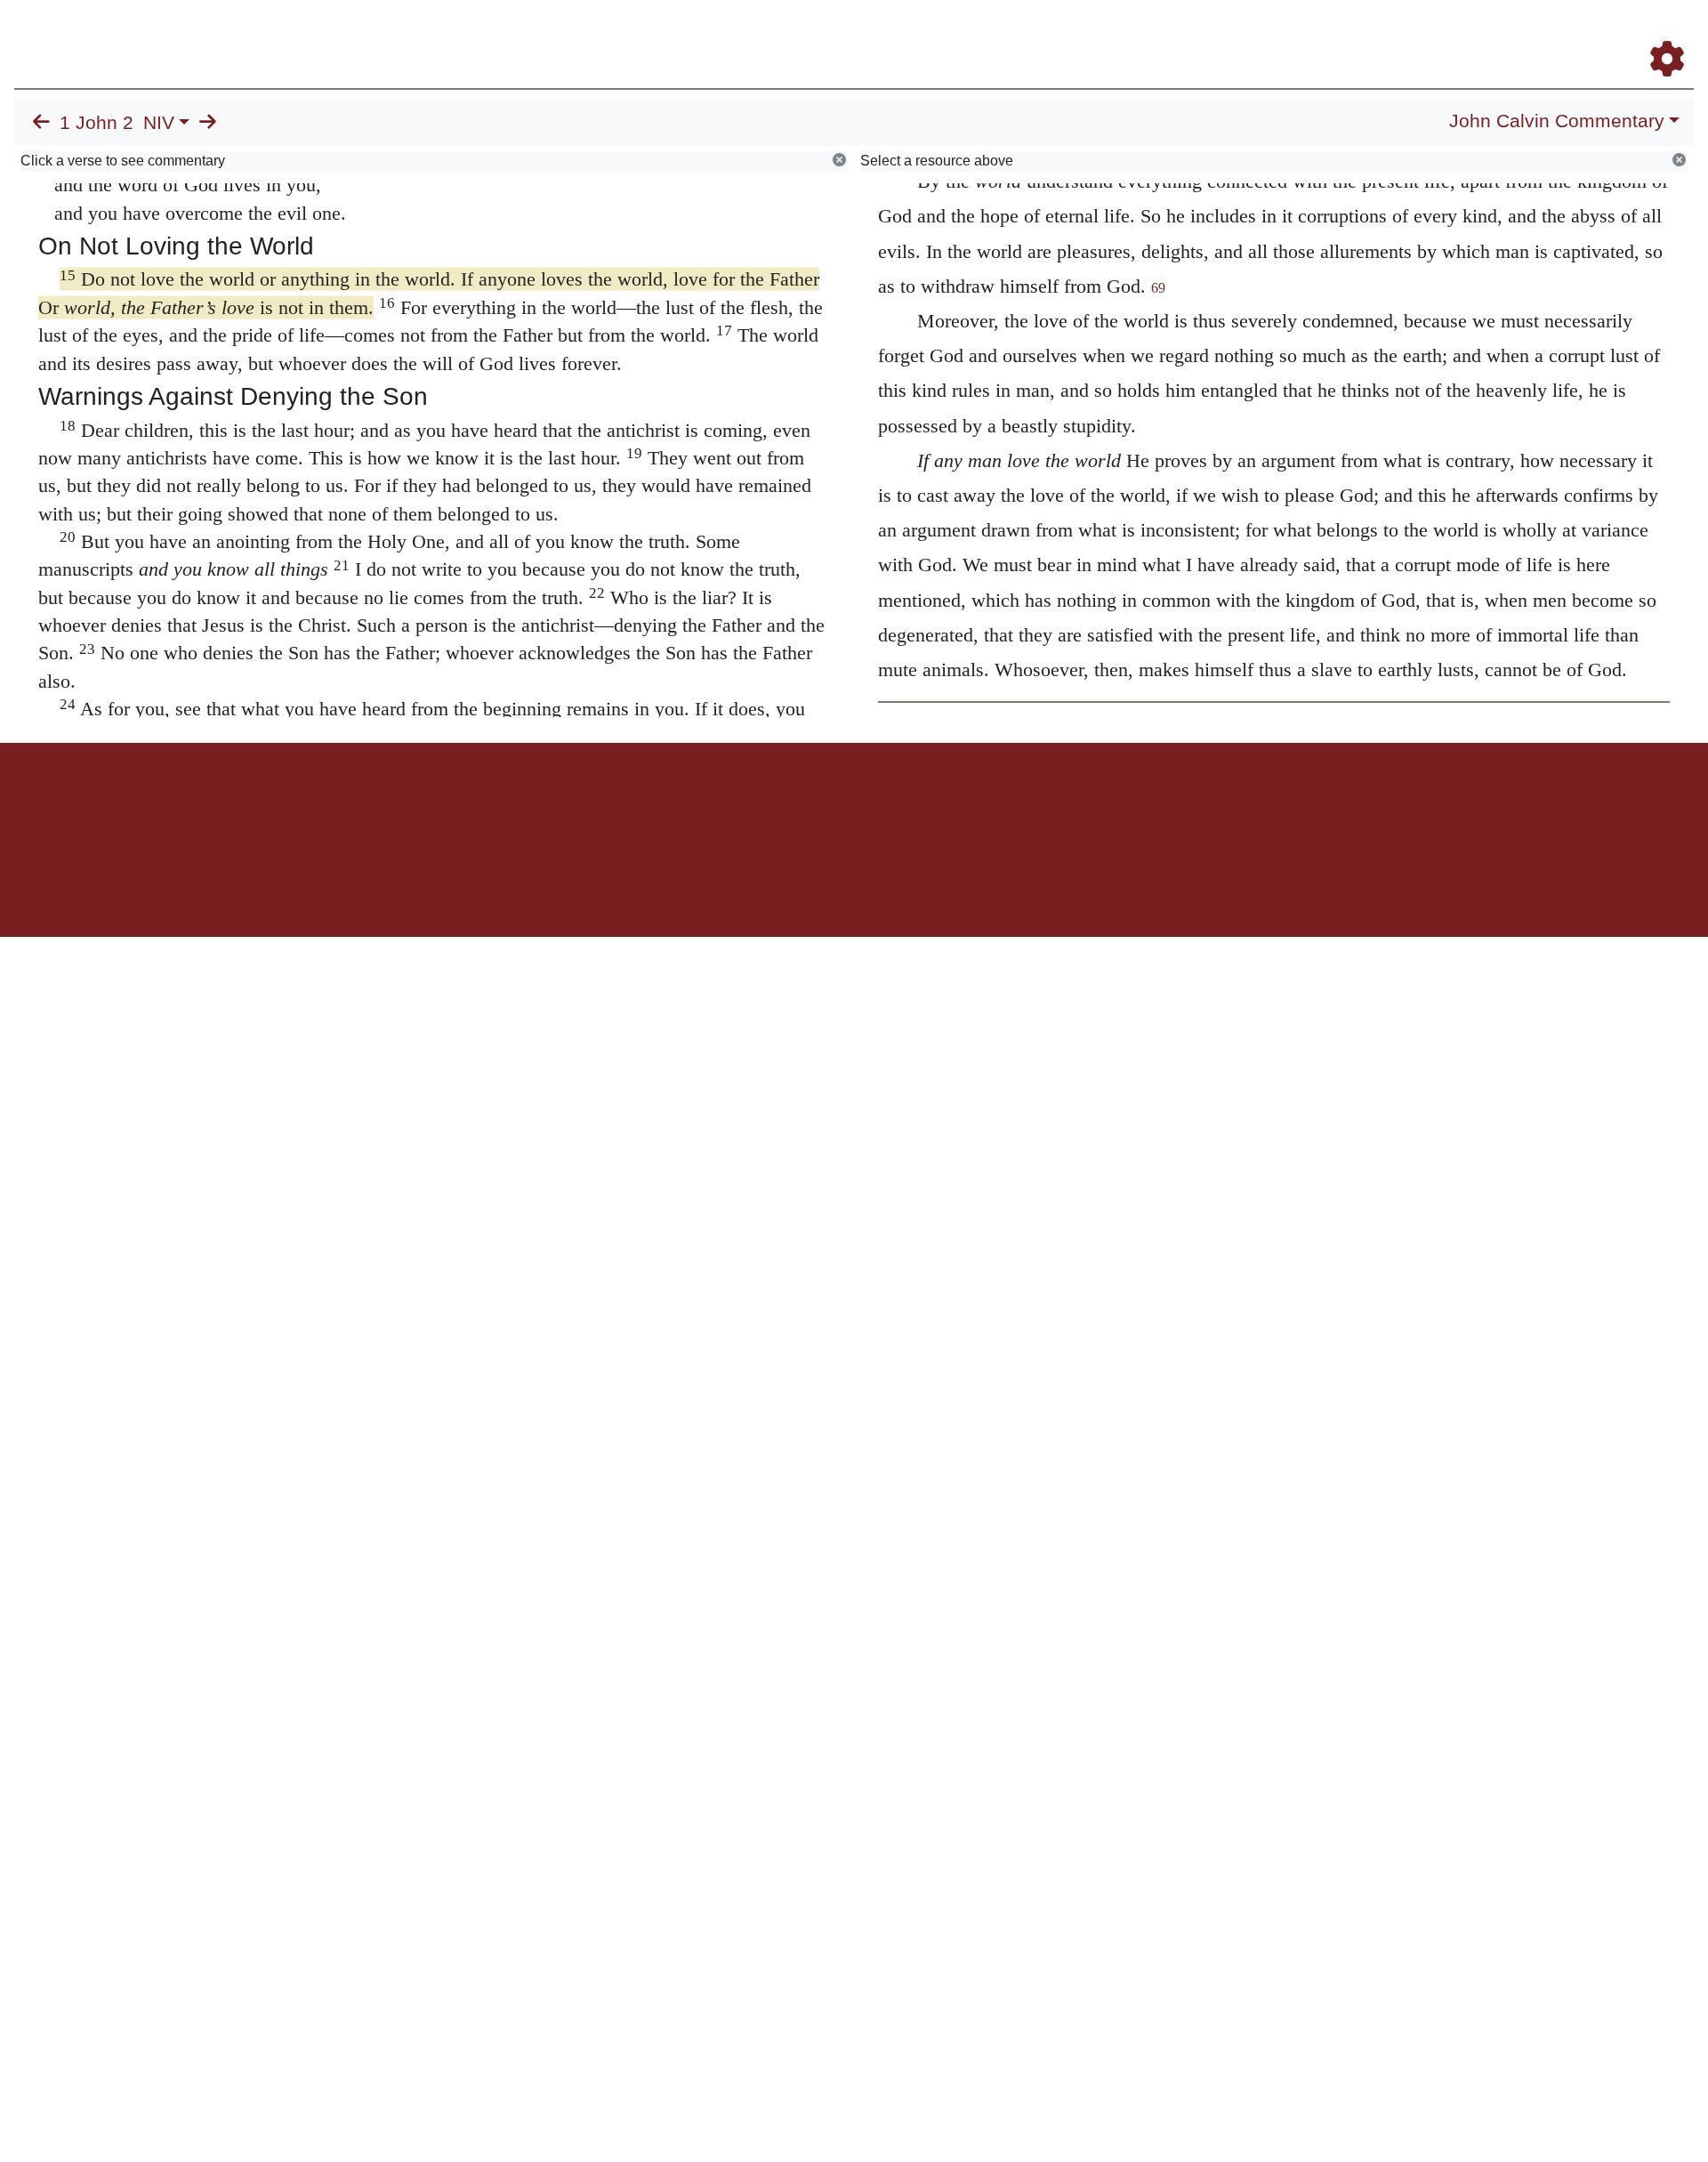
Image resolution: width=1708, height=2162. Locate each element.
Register (1659, 34)
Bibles (819, 805)
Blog (1458, 34)
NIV (159, 123)
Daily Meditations (1372, 34)
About (851, 805)
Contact (972, 805)
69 (1158, 288)
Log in (706, 805)
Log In (1597, 34)
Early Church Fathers (1234, 34)
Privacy (934, 805)
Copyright (891, 805)
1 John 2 (97, 123)
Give (1006, 805)
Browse (1116, 34)
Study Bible (1525, 34)
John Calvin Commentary (1557, 121)
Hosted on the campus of (765, 885)
